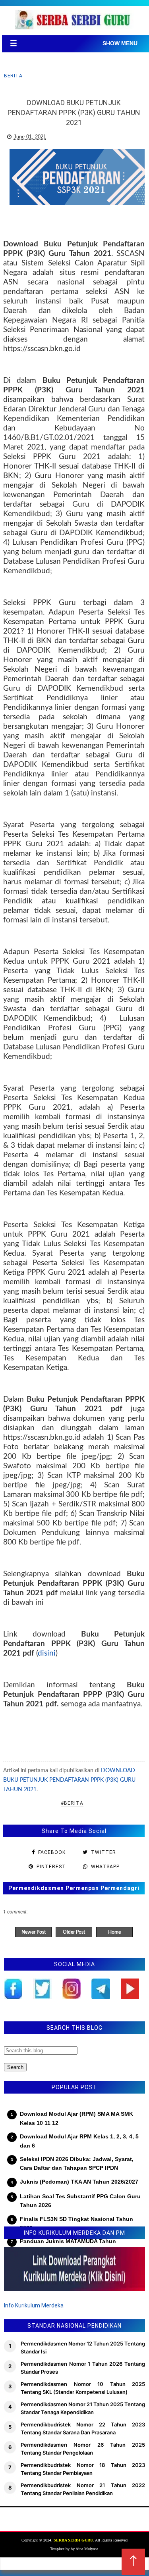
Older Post (74, 1932)
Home (114, 1932)
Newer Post (34, 1932)
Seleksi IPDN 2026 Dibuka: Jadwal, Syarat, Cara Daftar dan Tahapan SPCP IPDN (77, 2163)
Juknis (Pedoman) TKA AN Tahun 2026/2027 (79, 2182)
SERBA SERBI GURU (73, 2540)
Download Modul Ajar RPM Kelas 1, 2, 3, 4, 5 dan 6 (79, 2141)
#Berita (72, 1803)
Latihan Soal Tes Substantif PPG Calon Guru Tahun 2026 (80, 2201)
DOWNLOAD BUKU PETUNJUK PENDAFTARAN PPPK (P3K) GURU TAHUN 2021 (69, 1780)
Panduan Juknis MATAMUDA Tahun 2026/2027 (68, 2246)
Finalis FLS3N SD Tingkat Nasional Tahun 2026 (76, 2223)
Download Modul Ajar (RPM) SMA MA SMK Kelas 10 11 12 (76, 2118)
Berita (13, 76)
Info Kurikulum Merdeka (34, 2305)
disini (47, 1653)
